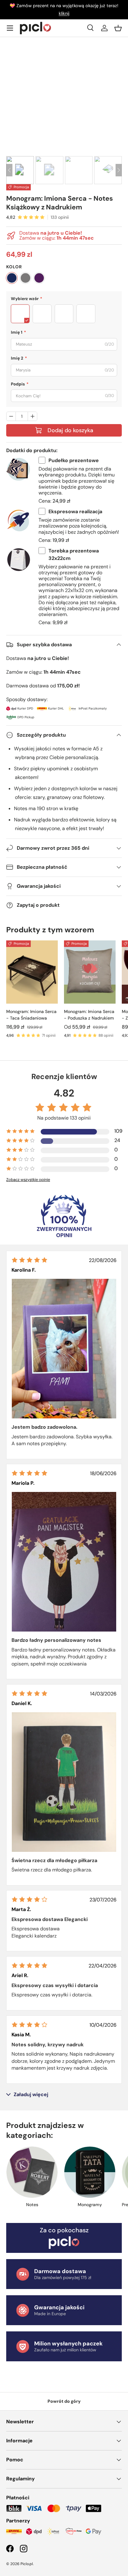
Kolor (14, 267)
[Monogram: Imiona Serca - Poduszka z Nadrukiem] (90, 972)
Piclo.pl (27, 2564)
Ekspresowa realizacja (75, 511)
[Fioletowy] (39, 278)
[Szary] (25, 278)
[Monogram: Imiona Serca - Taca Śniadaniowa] (32, 972)
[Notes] (32, 2172)
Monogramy (90, 2205)
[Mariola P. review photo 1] (64, 1562)
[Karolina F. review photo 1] (64, 1349)
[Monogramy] (90, 2172)
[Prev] (9, 170)
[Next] (119, 170)
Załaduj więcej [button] (31, 2095)
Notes (32, 2205)
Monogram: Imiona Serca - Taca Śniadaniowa (31, 1015)
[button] (118, 28)
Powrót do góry (64, 2401)
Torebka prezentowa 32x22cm (74, 554)
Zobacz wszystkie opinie (28, 1180)
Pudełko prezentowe (74, 460)
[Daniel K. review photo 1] (64, 1782)
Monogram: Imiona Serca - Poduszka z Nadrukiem (89, 1015)
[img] (30, 1260)
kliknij (64, 13)
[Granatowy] (12, 278)
